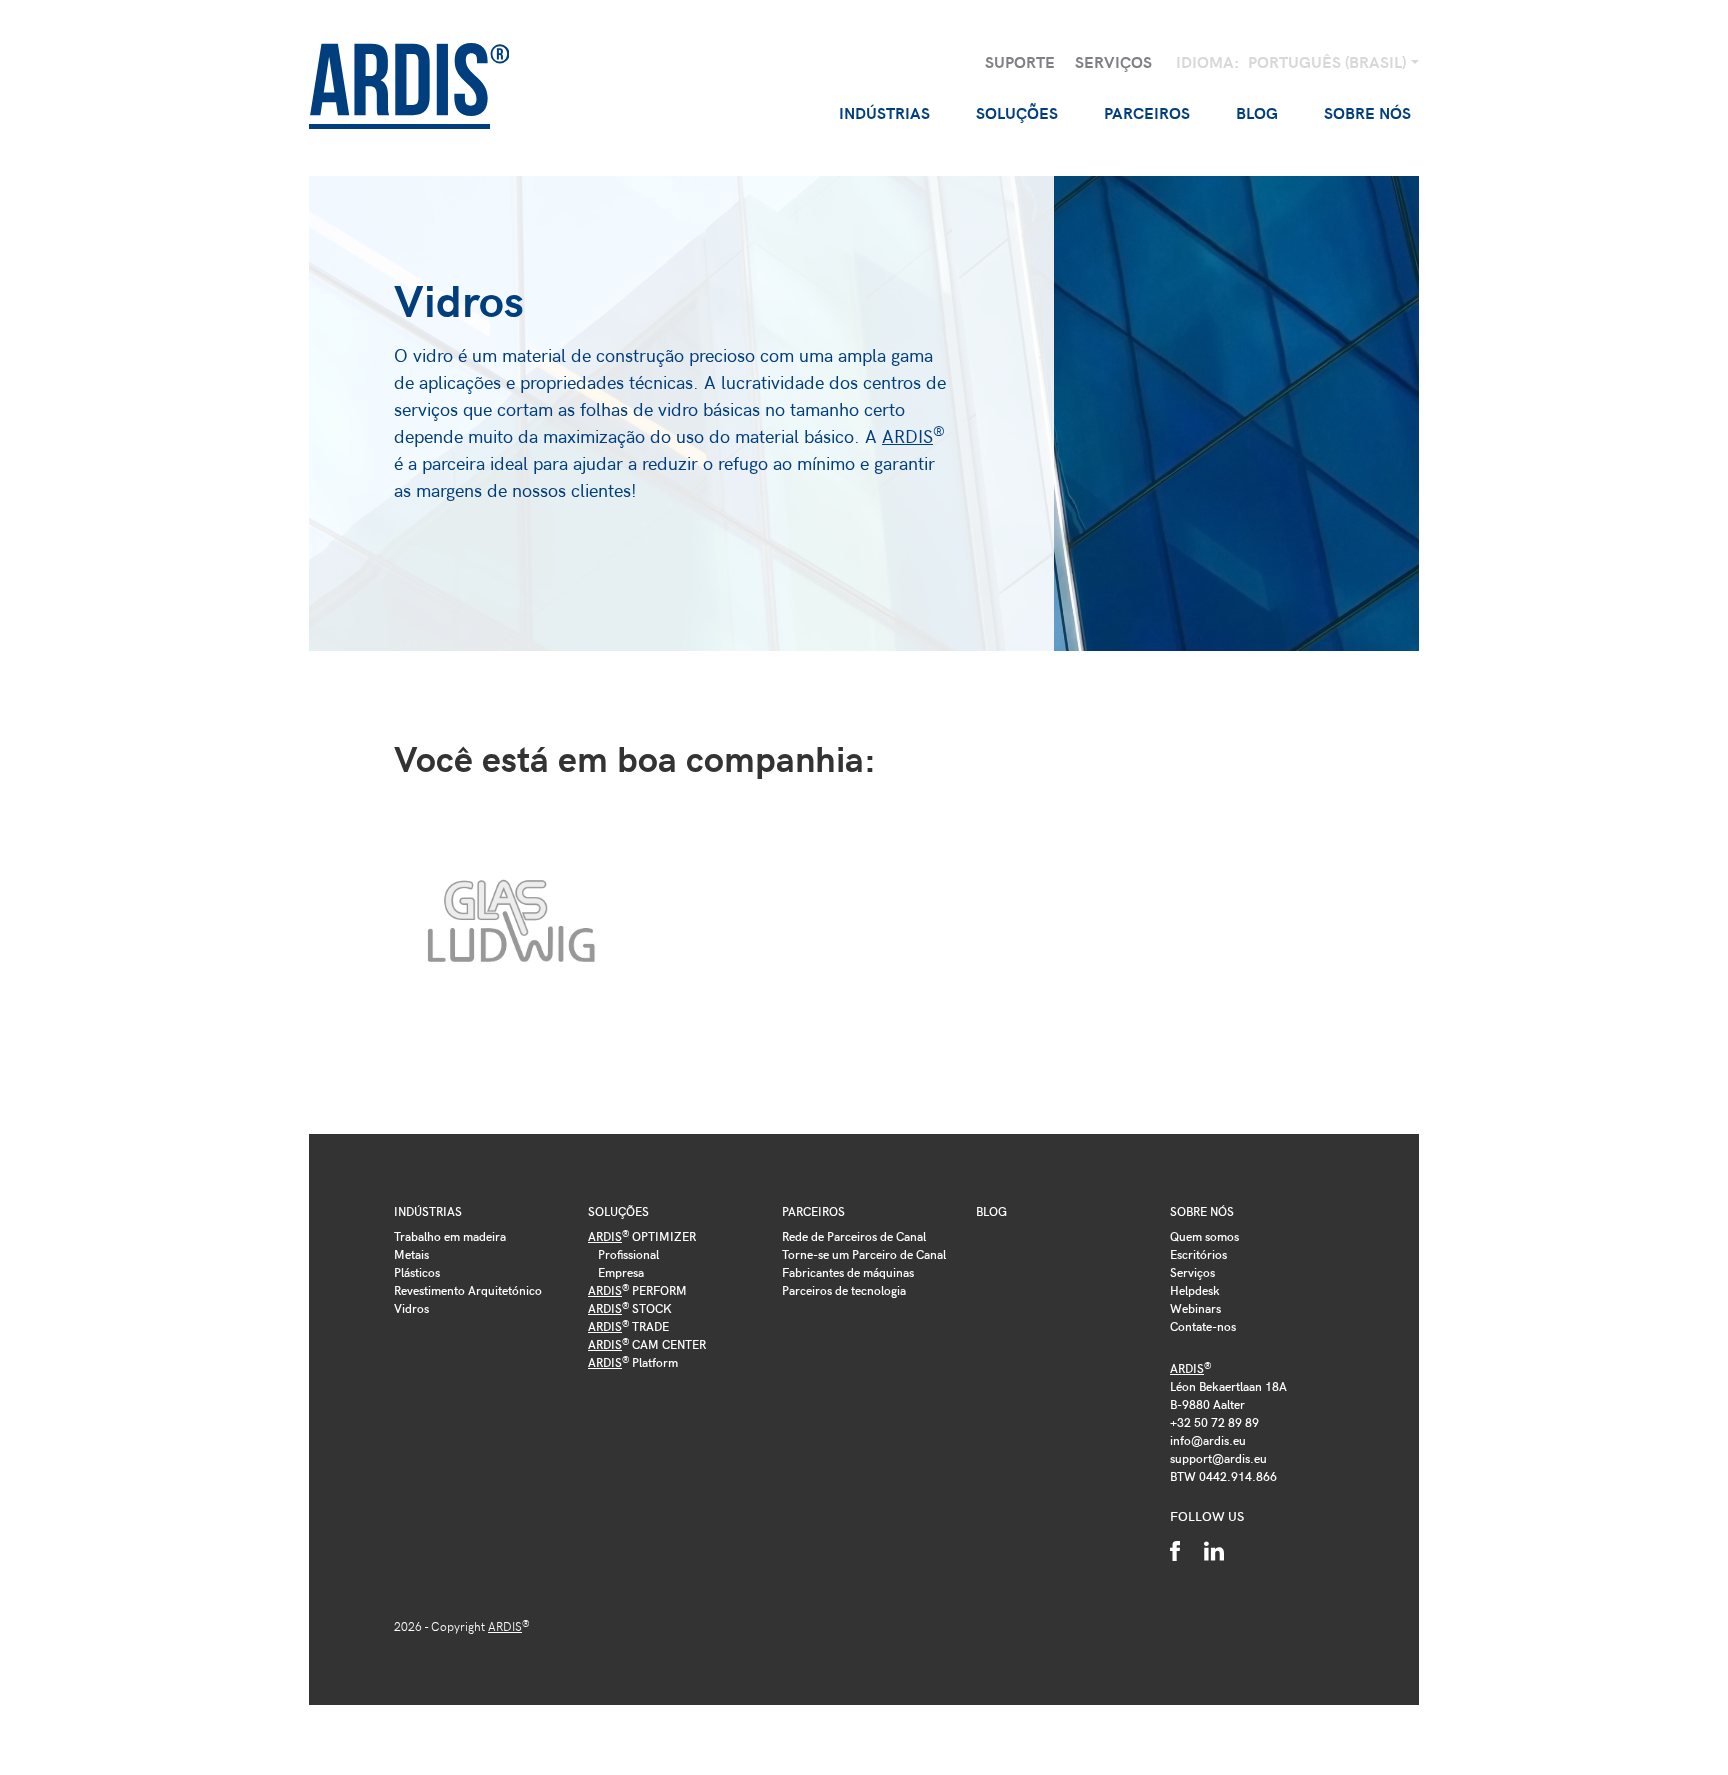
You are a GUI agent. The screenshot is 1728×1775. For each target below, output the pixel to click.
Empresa (621, 1272)
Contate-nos (1203, 1326)
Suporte (1020, 61)
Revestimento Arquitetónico (468, 1290)
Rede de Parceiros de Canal (854, 1236)
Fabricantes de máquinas (848, 1272)
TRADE (628, 1326)
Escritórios (1198, 1254)
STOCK (630, 1308)
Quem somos (1204, 1236)
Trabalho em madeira (450, 1236)
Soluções (618, 1211)
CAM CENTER (647, 1344)
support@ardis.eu (1218, 1458)
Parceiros (813, 1211)
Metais (411, 1254)
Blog (1257, 112)
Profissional (628, 1254)
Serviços (1113, 61)
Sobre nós (1202, 1211)
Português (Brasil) (1329, 61)
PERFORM (637, 1290)
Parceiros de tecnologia (844, 1290)
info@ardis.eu (1208, 1440)
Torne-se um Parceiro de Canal (864, 1254)
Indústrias (428, 1211)
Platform (633, 1362)
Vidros (411, 1308)
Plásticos (417, 1272)
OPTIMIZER (642, 1236)
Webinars (1195, 1308)
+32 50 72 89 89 (1214, 1422)
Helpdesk (1195, 1290)
